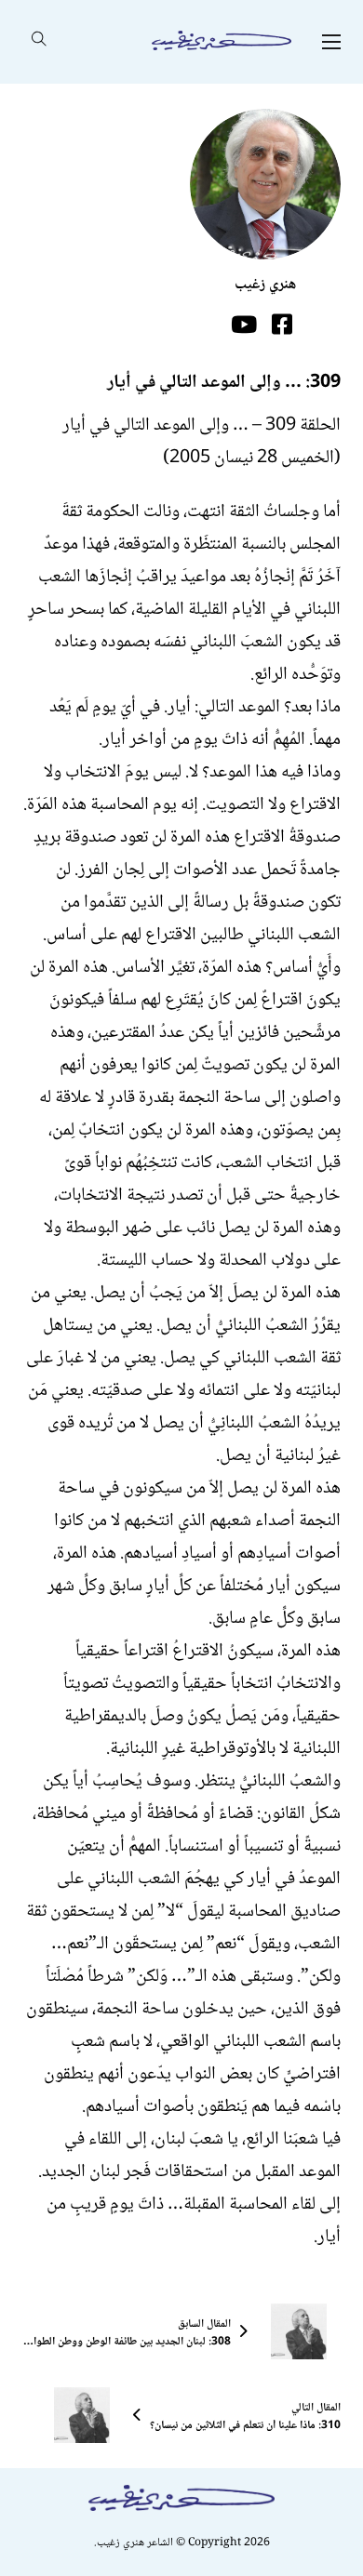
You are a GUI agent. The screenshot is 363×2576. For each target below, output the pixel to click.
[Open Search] (39, 42)
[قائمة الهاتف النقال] (331, 42)
